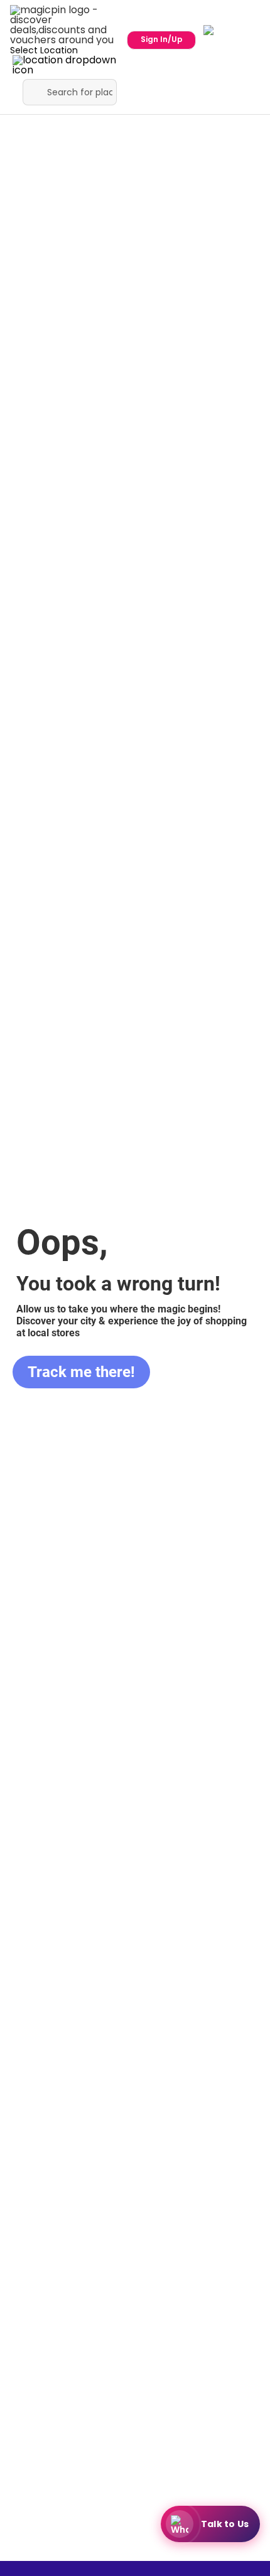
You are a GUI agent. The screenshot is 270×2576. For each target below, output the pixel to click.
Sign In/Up (162, 39)
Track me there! (81, 1372)
